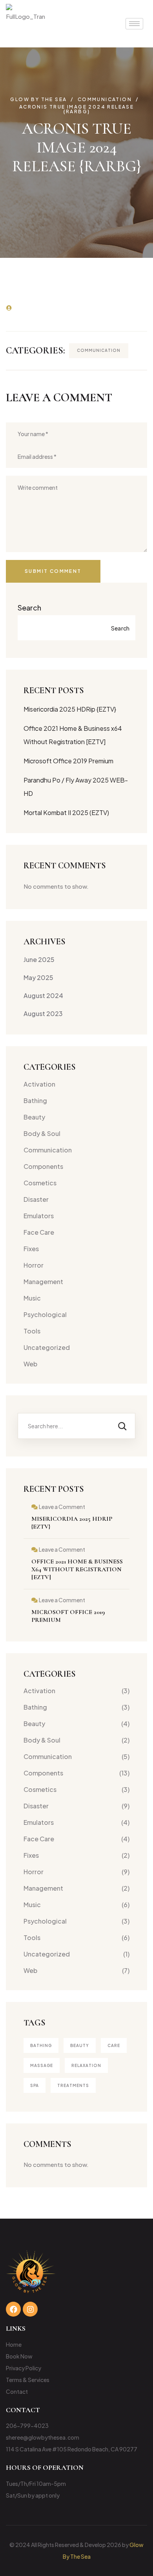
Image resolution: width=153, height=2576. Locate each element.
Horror (34, 1265)
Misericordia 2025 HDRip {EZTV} (70, 709)
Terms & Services (28, 2380)
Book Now (19, 2356)
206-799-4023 (27, 2426)
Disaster (36, 1199)
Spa (35, 2085)
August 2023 (43, 1014)
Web (30, 1364)
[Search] (122, 1426)
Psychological (45, 1314)
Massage (42, 2065)
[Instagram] (30, 2309)
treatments (73, 2085)
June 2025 (39, 959)
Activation (39, 1084)
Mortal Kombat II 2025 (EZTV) (66, 812)
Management (43, 1282)
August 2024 (43, 995)
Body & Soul (42, 1133)
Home (14, 2344)
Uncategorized (47, 1347)
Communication (99, 350)
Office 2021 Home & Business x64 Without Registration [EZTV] (77, 1569)
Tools (32, 1331)
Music (32, 1298)
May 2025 (38, 977)
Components (43, 1166)
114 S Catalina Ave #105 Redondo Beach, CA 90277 (72, 2449)
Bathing (35, 1101)
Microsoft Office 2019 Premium (68, 761)
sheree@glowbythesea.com (43, 2437)
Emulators (39, 1216)
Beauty (34, 1117)
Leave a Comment (62, 1507)
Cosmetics (40, 1183)
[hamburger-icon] (134, 24)
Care (114, 2045)
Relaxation (86, 2065)
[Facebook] (13, 2309)
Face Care (39, 1232)
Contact (17, 2391)
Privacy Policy (24, 2368)
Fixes (31, 1249)
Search (29, 608)
